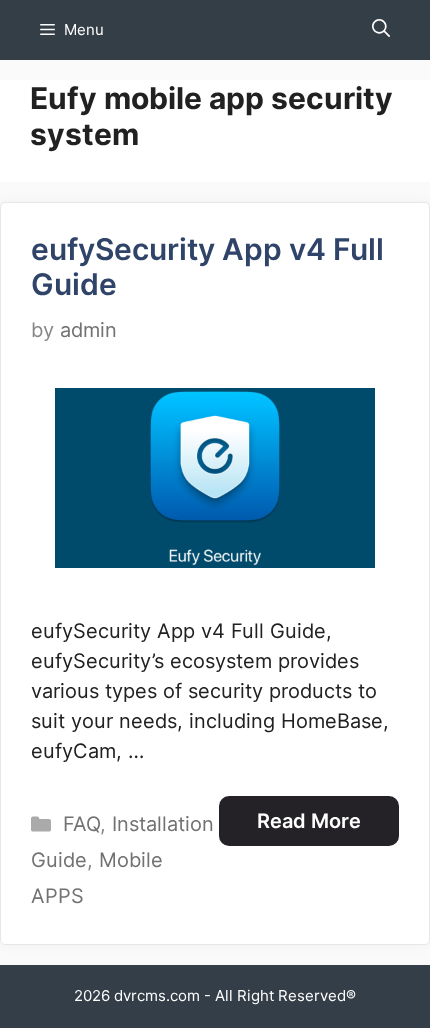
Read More (309, 821)
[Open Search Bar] (381, 30)
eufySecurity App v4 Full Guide (207, 266)
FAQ (81, 824)
